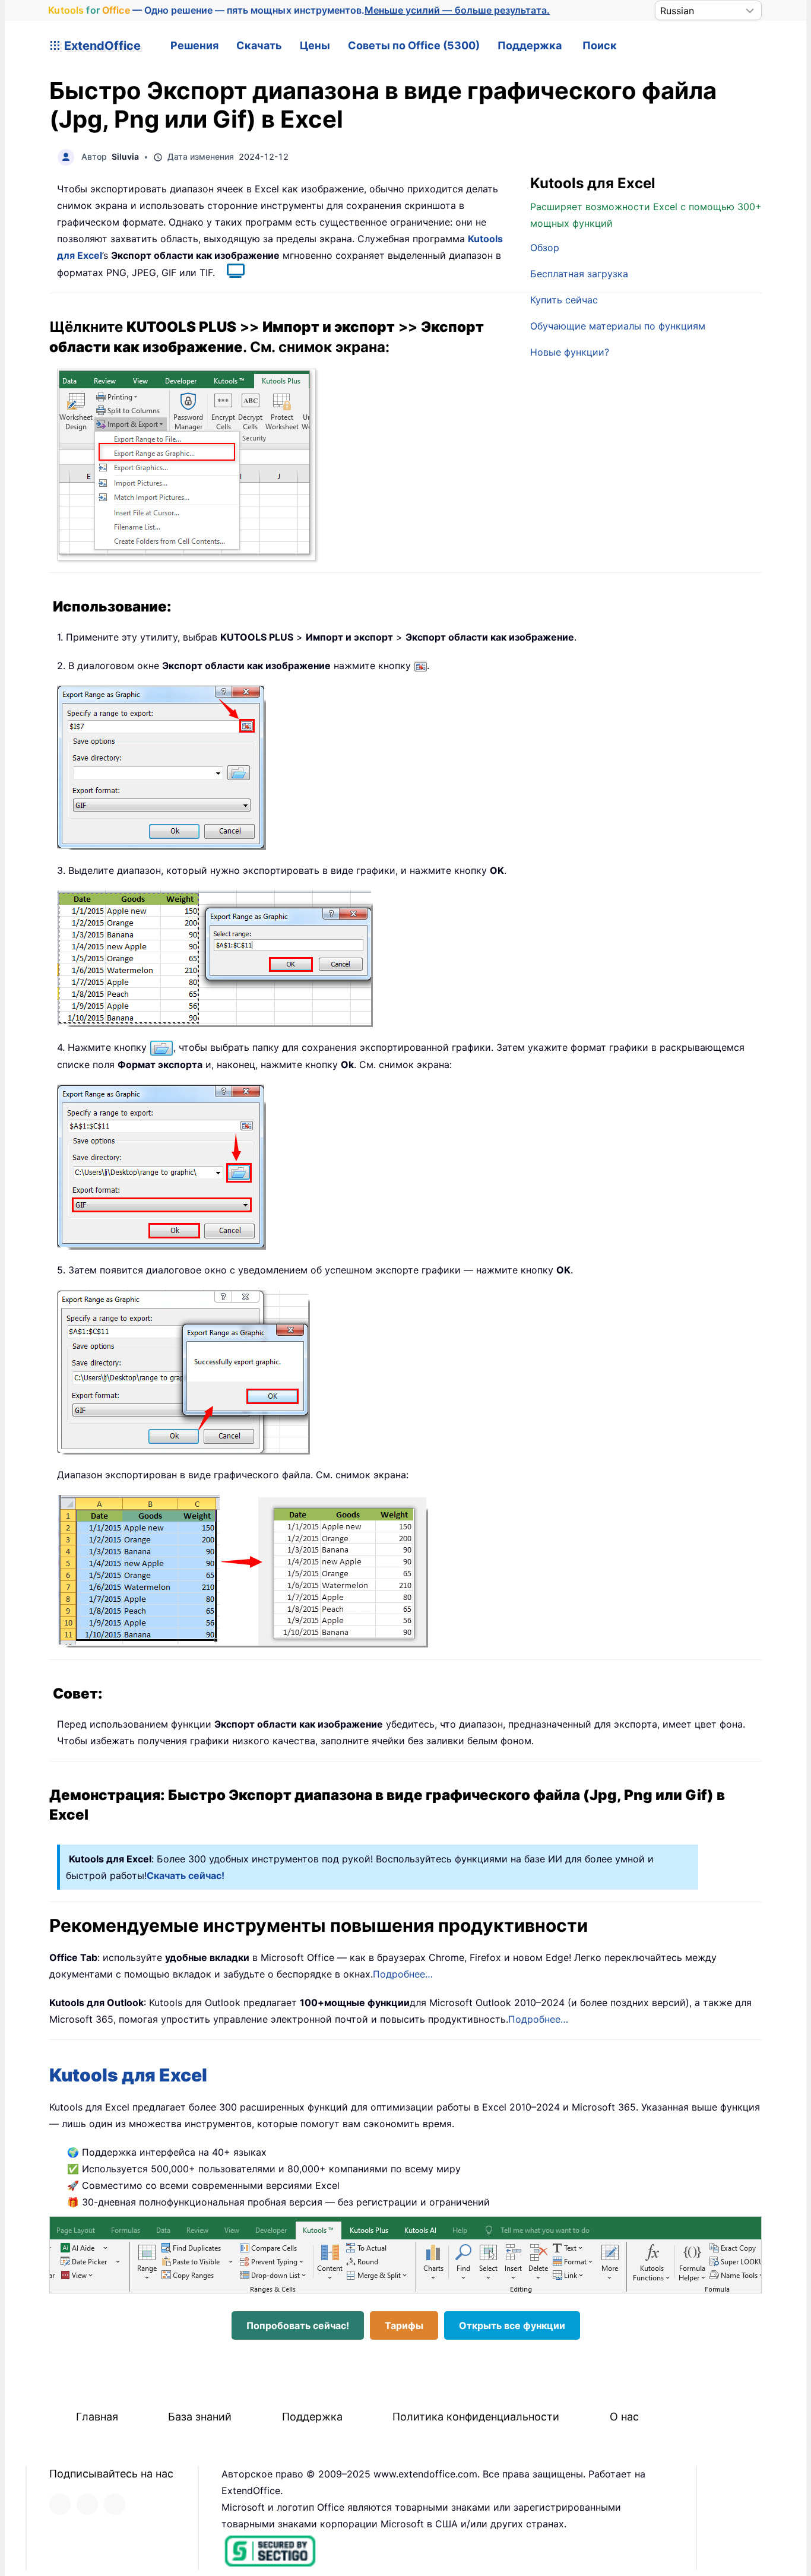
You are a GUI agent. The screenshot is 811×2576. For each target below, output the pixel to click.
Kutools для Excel (128, 2075)
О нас (624, 2417)
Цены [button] (315, 45)
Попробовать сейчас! (298, 2325)
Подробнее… (403, 1974)
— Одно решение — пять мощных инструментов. (299, 10)
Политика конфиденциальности (476, 2417)
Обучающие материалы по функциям (618, 326)
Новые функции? (570, 352)
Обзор (545, 248)
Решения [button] (194, 45)
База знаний (200, 2417)
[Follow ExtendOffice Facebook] (60, 2504)
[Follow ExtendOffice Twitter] (87, 2504)
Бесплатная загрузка (579, 274)
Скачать (259, 45)
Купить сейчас (564, 300)
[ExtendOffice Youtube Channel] (115, 2504)
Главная (97, 2417)
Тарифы (404, 2325)
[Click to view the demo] (230, 273)
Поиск (600, 45)
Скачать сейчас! (186, 1875)
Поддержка (530, 45)
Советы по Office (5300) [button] (414, 45)
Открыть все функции (512, 2325)
